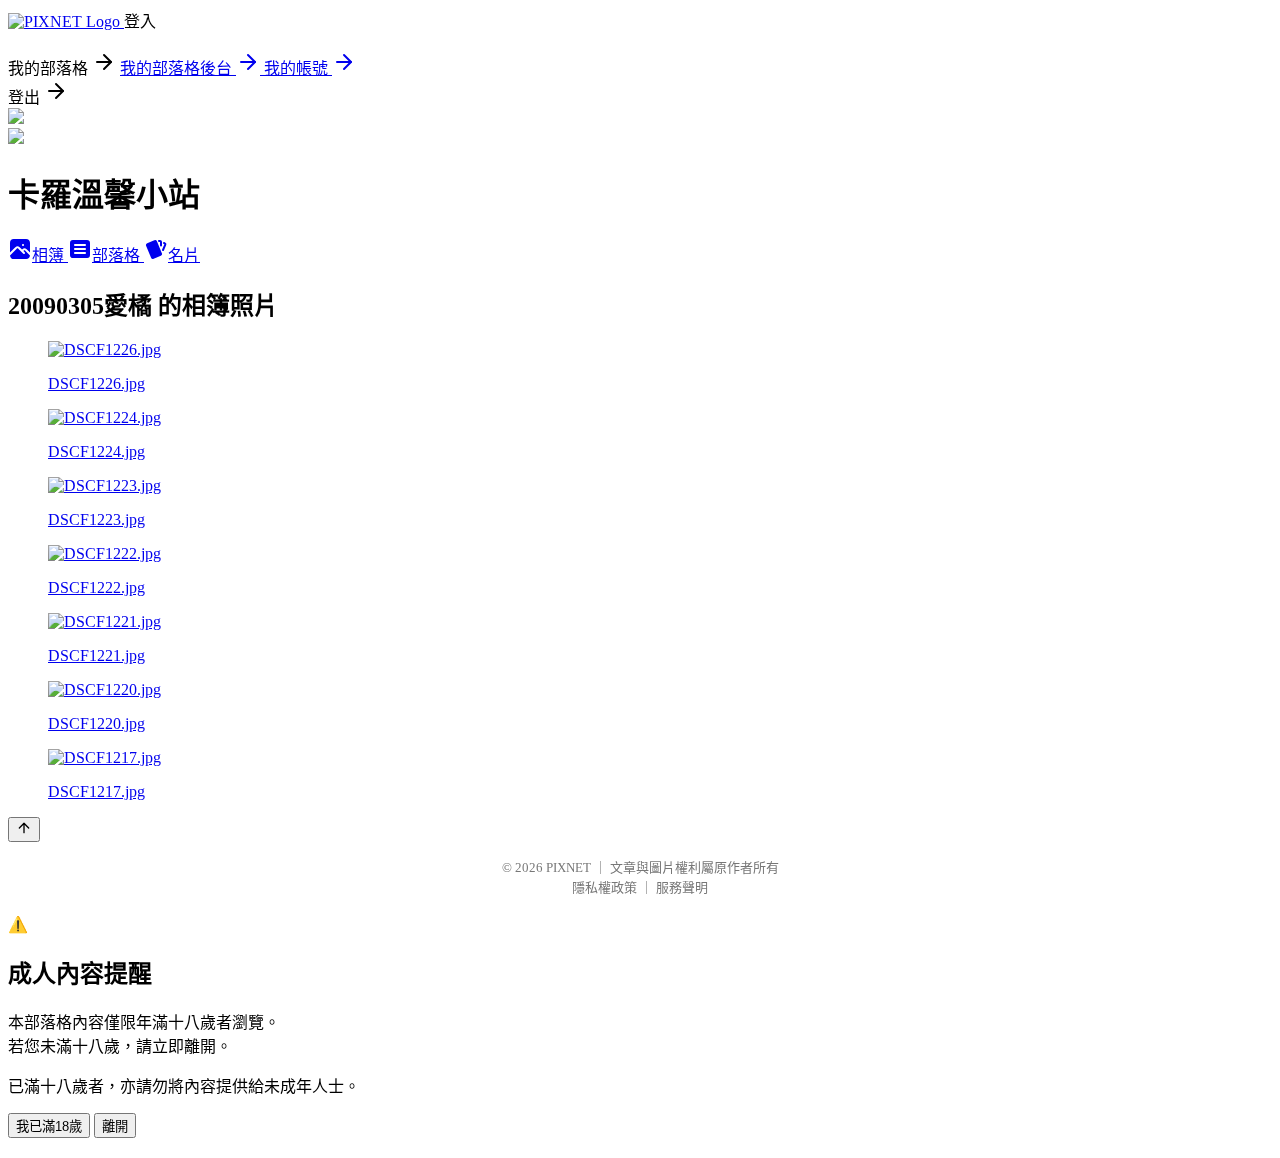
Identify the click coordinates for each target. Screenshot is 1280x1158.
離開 (115, 1126)
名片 (184, 255)
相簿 (50, 255)
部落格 (118, 255)
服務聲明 (682, 887)
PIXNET (568, 867)
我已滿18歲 (49, 1126)
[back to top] (24, 829)
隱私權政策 (604, 887)
